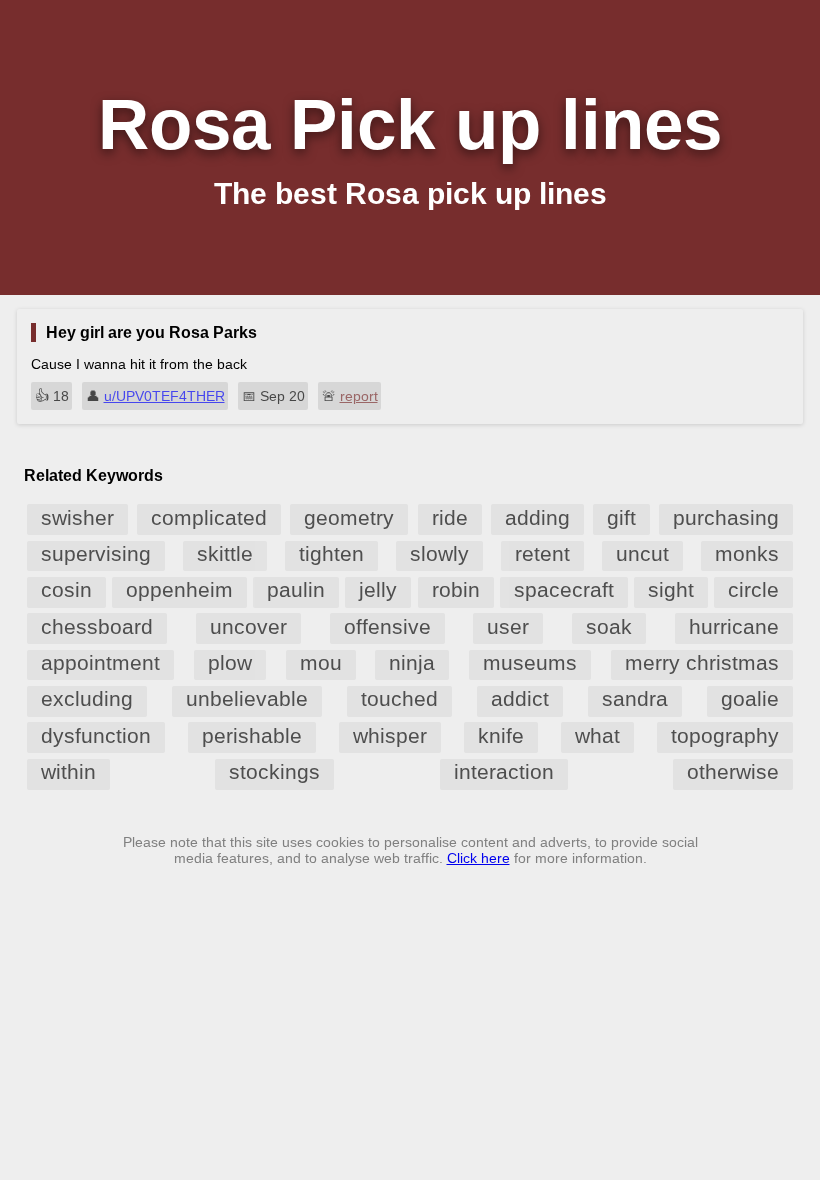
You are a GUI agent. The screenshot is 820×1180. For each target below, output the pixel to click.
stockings (274, 771)
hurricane (734, 626)
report (359, 396)
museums (530, 662)
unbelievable (247, 698)
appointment (100, 662)
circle (753, 589)
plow (230, 662)
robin (456, 589)
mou (321, 662)
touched (399, 698)
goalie (750, 698)
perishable (252, 735)
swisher (77, 517)
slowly (439, 553)
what (597, 735)
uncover (248, 626)
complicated (209, 517)
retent (542, 553)
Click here (478, 858)
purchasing (726, 517)
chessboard (97, 626)
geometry (349, 517)
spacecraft (564, 589)
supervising (96, 553)
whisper (390, 735)
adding (537, 517)
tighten (331, 553)
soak (609, 626)
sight (671, 589)
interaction (504, 771)
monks (747, 553)
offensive (387, 626)
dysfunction (96, 735)
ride (450, 517)
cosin (66, 589)
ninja (412, 662)
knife (501, 735)
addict (520, 698)
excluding (87, 698)
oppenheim (179, 589)
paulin (296, 589)
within (68, 771)
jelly (378, 589)
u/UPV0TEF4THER (164, 396)
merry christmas (702, 662)
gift (621, 517)
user (508, 626)
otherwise (733, 771)
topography (725, 735)
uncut (642, 553)
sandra (635, 698)
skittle (225, 553)
